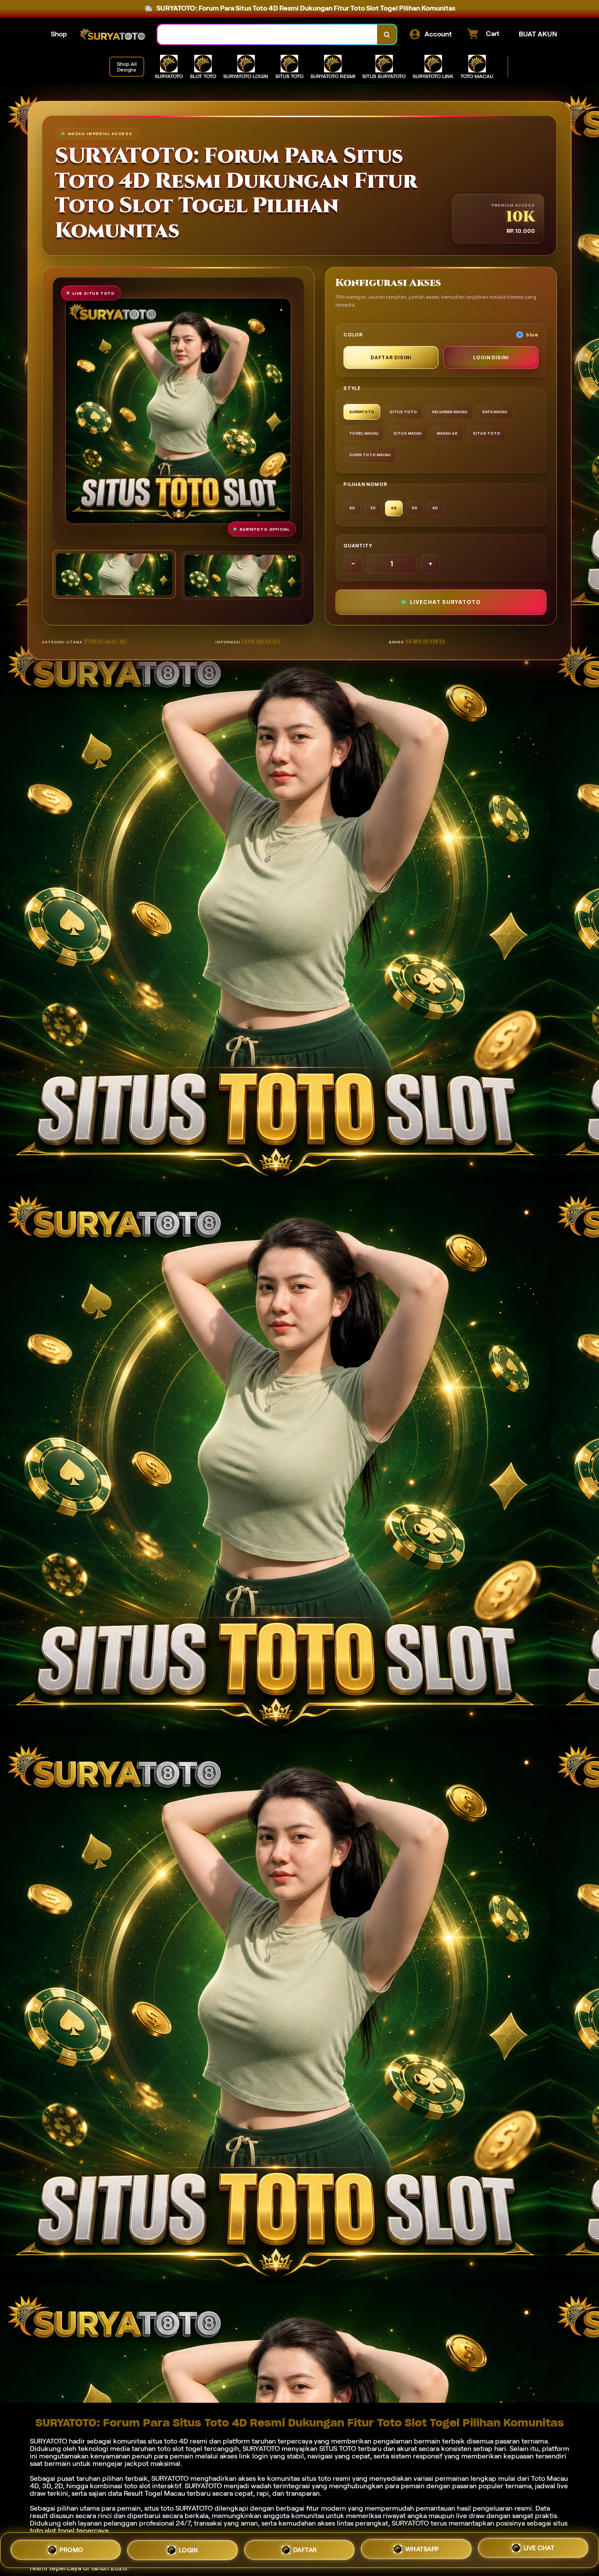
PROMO (71, 2547)
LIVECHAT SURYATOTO (445, 602)
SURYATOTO (48, 2441)
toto (324, 2478)
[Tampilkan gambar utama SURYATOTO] (114, 574)
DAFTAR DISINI (391, 357)
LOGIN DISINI (491, 357)
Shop (59, 34)
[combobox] (267, 34)
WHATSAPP (422, 2549)
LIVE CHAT (539, 2550)
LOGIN (189, 2547)
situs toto (159, 2508)
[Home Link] (112, 35)
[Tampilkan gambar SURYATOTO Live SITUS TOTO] (243, 576)
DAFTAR (305, 2548)
